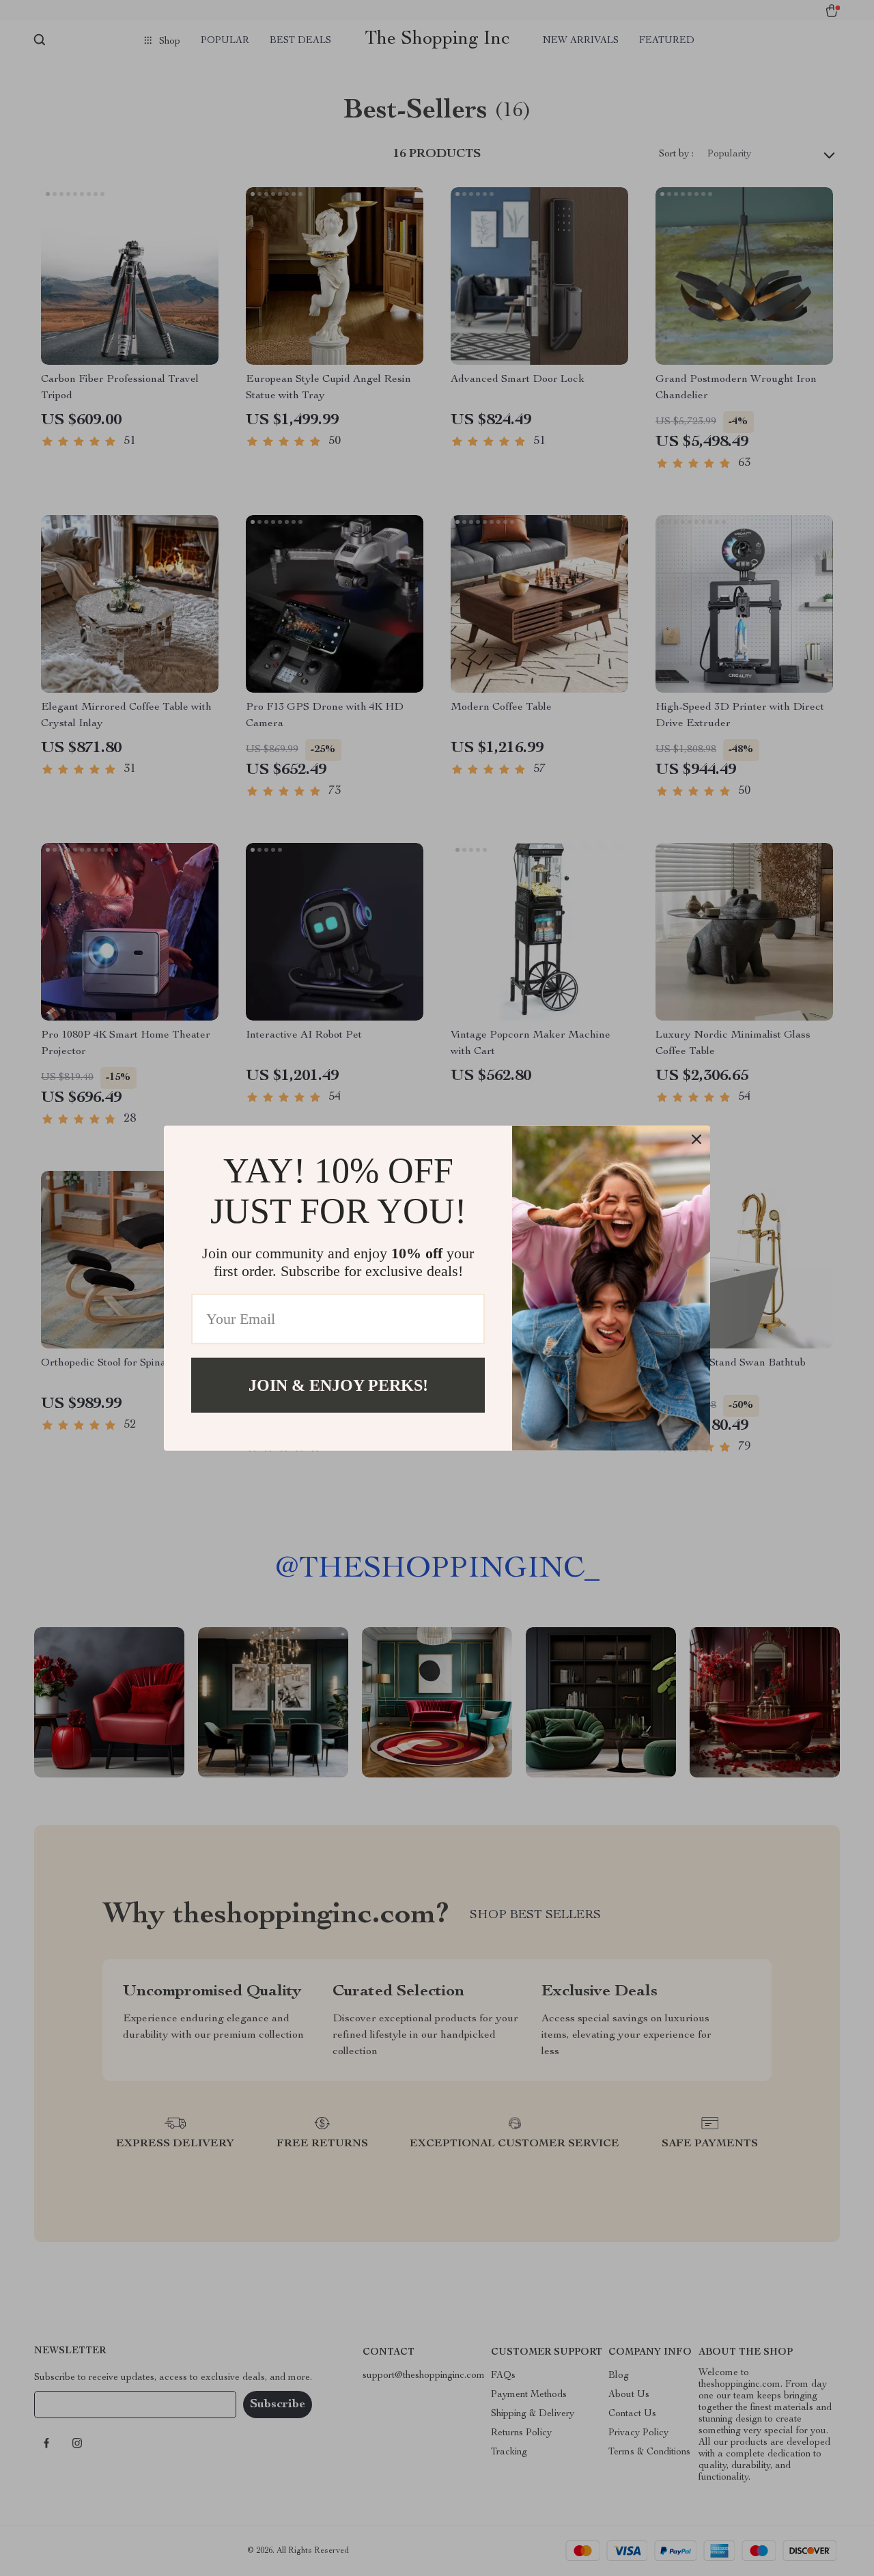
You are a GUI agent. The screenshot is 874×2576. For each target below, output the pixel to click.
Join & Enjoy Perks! (338, 1385)
